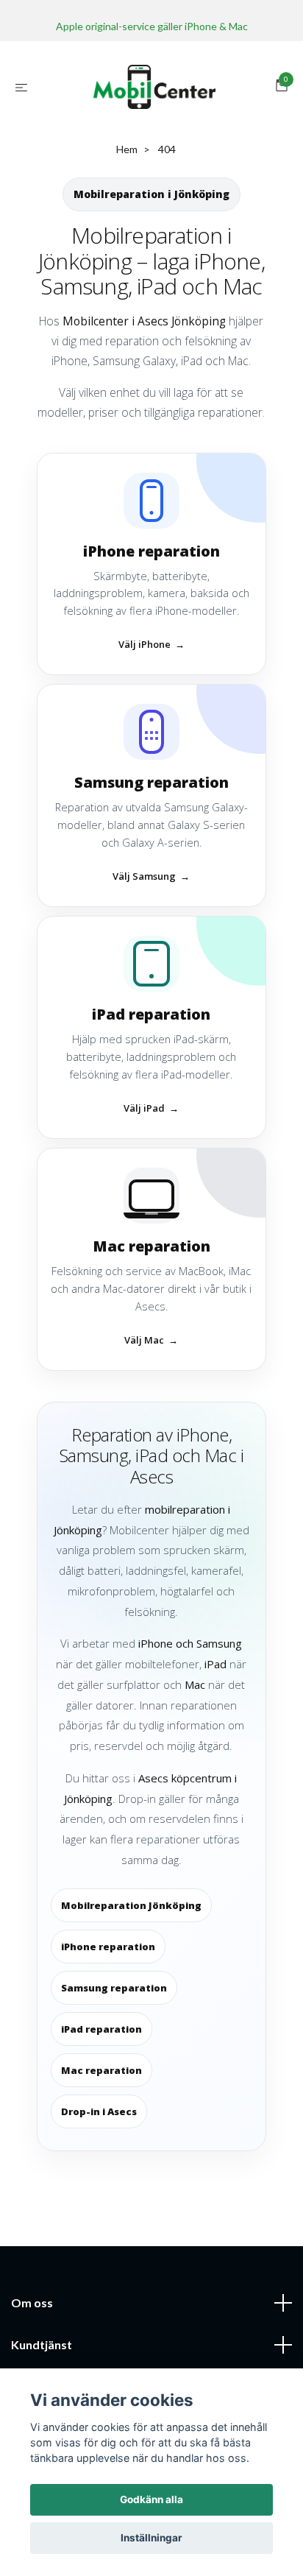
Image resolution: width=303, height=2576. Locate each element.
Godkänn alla (151, 2499)
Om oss (32, 2302)
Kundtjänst (42, 2344)
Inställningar (151, 2538)
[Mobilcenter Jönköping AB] (154, 87)
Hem (127, 149)
